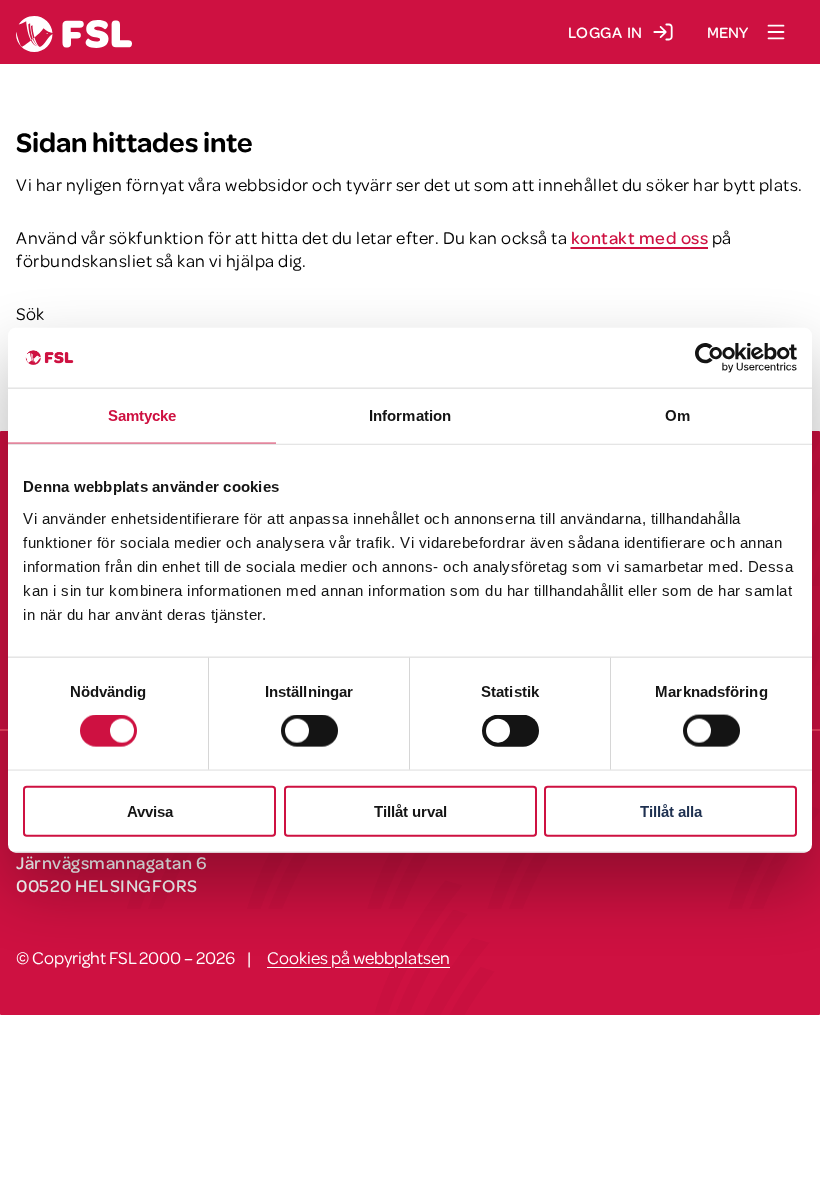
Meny (727, 32)
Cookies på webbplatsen (358, 957)
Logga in (605, 32)
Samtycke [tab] (142, 415)
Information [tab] (410, 415)
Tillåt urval (410, 810)
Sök (30, 313)
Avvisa (150, 810)
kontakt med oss (640, 237)
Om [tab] (677, 415)
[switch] (309, 731)
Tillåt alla (671, 810)
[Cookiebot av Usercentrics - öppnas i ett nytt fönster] (709, 358)
